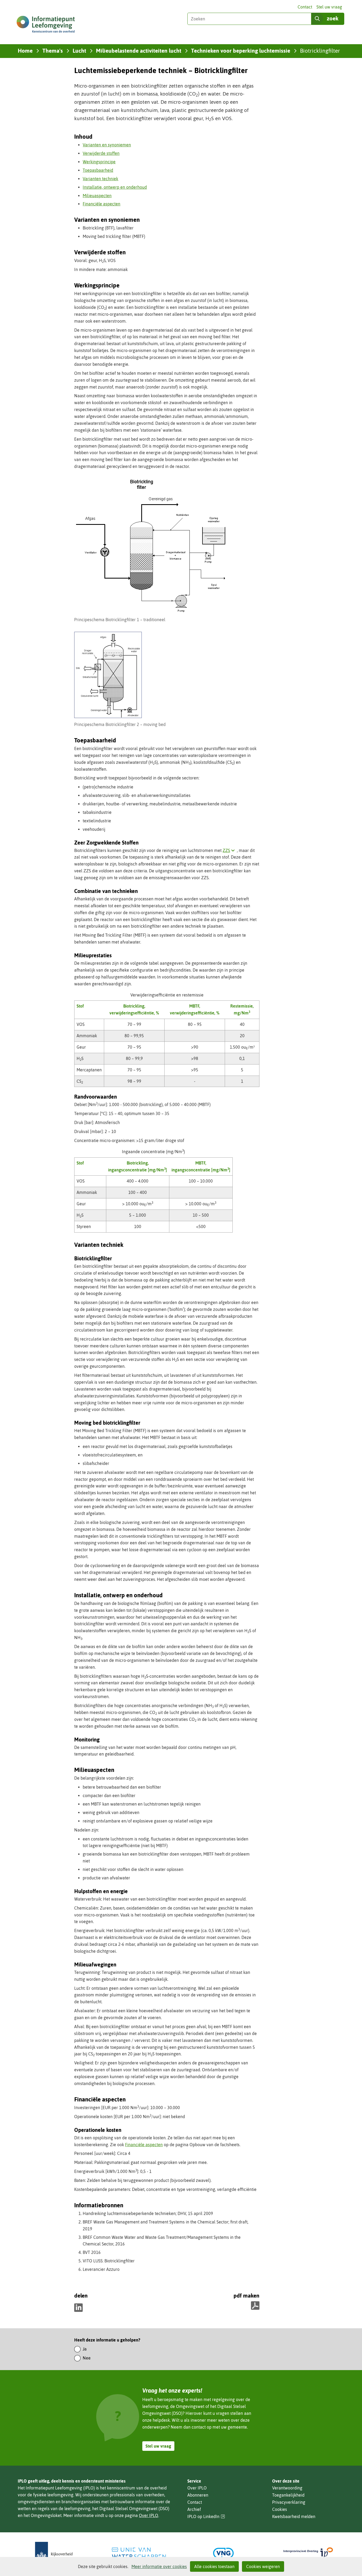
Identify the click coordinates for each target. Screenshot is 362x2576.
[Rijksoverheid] (54, 2553)
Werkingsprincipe (99, 162)
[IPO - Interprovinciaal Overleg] (308, 2553)
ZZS (230, 850)
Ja (85, 2349)
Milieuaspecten (97, 196)
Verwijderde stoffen (101, 153)
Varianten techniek (100, 179)
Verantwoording (287, 2488)
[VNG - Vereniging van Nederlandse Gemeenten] (223, 2553)
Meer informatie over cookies (159, 2566)
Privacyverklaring (289, 2502)
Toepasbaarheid (98, 170)
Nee (87, 2358)
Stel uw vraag (329, 7)
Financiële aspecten (101, 204)
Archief (194, 2509)
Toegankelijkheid (288, 2495)
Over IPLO (149, 2515)
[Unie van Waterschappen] (139, 2553)
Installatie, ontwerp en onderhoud (115, 187)
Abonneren (198, 2495)
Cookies (280, 2509)
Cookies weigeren (263, 2566)
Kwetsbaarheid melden (294, 2516)
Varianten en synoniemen (107, 145)
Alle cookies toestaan (214, 2566)
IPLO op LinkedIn (206, 2517)
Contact (305, 7)
